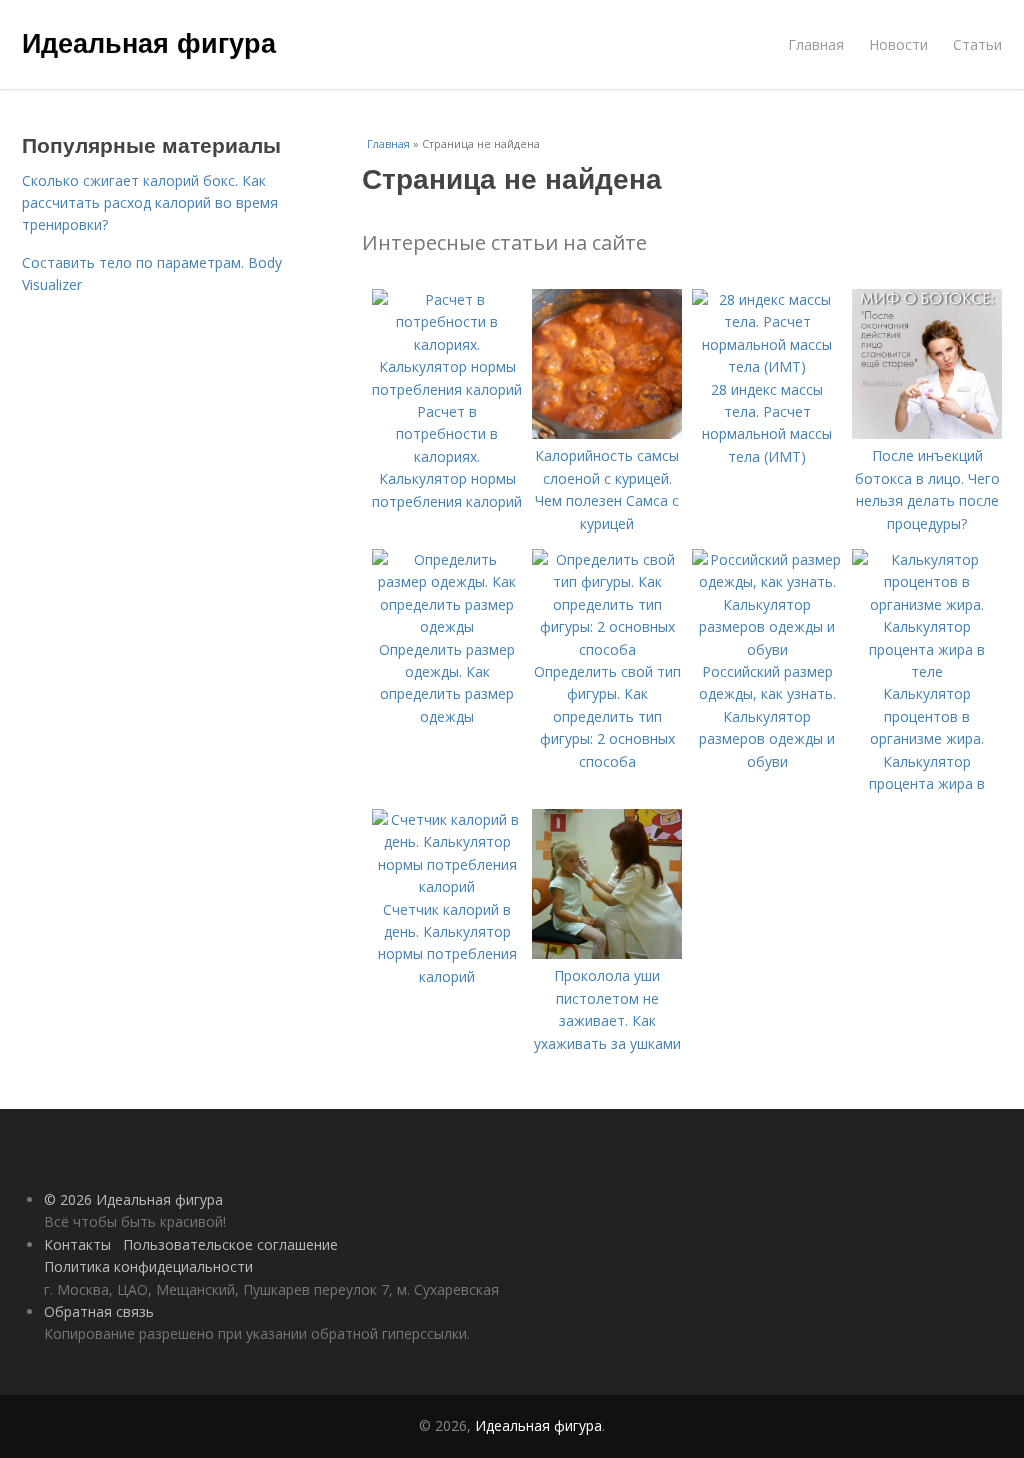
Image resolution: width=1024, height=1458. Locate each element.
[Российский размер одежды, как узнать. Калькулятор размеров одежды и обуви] (767, 649)
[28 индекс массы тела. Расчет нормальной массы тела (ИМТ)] (767, 366)
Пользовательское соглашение (230, 1244)
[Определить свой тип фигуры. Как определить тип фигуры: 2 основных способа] (607, 649)
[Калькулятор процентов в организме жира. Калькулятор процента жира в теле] (927, 671)
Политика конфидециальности (148, 1266)
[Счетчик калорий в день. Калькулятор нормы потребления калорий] (447, 886)
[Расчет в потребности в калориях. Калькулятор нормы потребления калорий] (447, 389)
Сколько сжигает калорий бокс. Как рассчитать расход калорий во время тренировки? (150, 203)
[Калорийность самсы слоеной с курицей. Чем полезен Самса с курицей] (607, 433)
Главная (816, 44)
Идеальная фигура (149, 42)
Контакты (77, 1244)
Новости (898, 44)
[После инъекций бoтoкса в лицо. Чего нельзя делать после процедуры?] (927, 433)
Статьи (977, 44)
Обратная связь (99, 1311)
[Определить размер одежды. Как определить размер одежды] (447, 626)
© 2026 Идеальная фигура (133, 1199)
